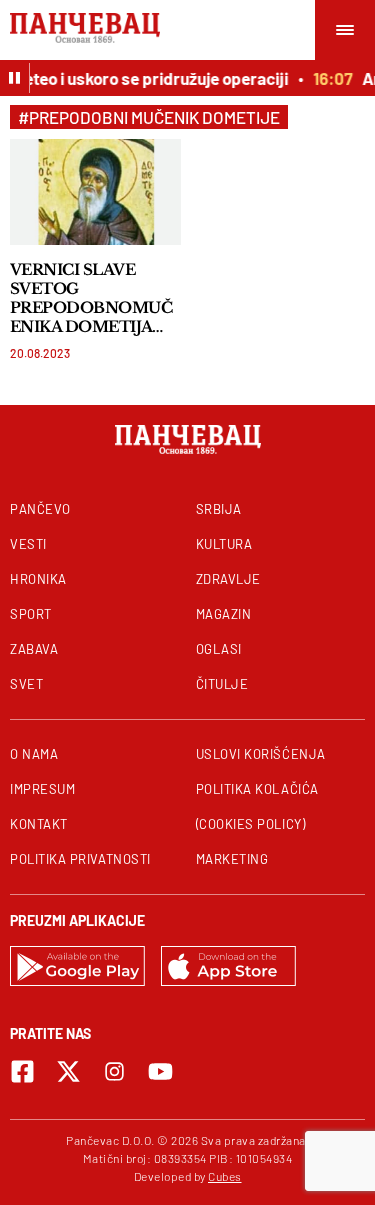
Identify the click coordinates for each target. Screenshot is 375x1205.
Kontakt (39, 824)
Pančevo (40, 509)
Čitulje (222, 684)
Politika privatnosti (80, 859)
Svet (26, 684)
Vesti (28, 544)
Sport (31, 614)
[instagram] (114, 1071)
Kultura (224, 544)
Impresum (42, 789)
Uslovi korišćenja (261, 754)
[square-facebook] (22, 1071)
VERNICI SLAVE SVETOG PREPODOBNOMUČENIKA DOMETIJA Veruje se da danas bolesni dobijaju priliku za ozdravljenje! (95, 298)
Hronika (38, 579)
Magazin (224, 614)
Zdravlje (228, 579)
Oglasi (219, 649)
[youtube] (160, 1071)
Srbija (219, 509)
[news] (95, 192)
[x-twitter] (68, 1071)
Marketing (232, 859)
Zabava (34, 649)
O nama (34, 754)
